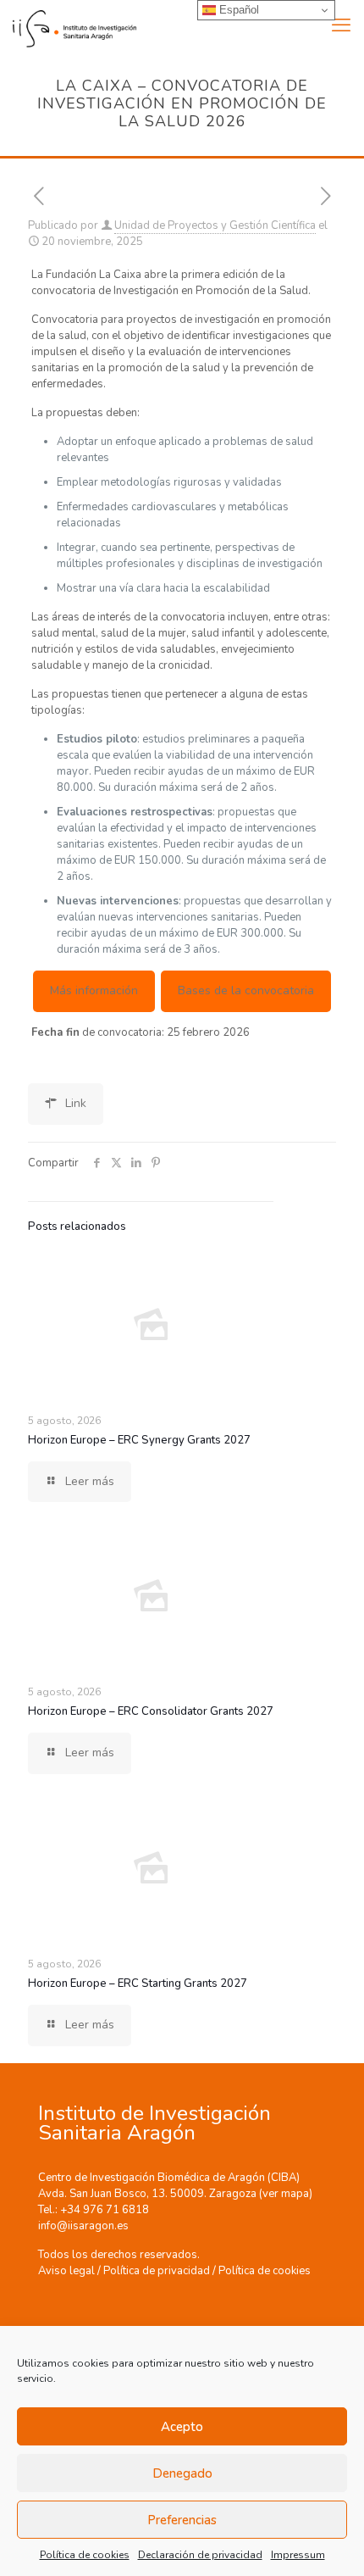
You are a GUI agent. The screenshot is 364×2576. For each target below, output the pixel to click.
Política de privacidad (157, 2271)
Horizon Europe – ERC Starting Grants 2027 (138, 1983)
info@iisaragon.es (83, 2226)
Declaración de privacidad (200, 2555)
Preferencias (182, 2520)
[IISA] (68, 25)
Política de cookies (85, 2555)
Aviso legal (66, 2271)
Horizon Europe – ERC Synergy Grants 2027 (139, 1440)
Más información (94, 990)
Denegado (182, 2473)
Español (237, 10)
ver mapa (286, 2194)
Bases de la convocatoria (246, 990)
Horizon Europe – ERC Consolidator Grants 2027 (151, 1711)
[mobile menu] (341, 25)
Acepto (182, 2427)
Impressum (298, 2555)
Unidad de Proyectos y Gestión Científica (215, 225)
